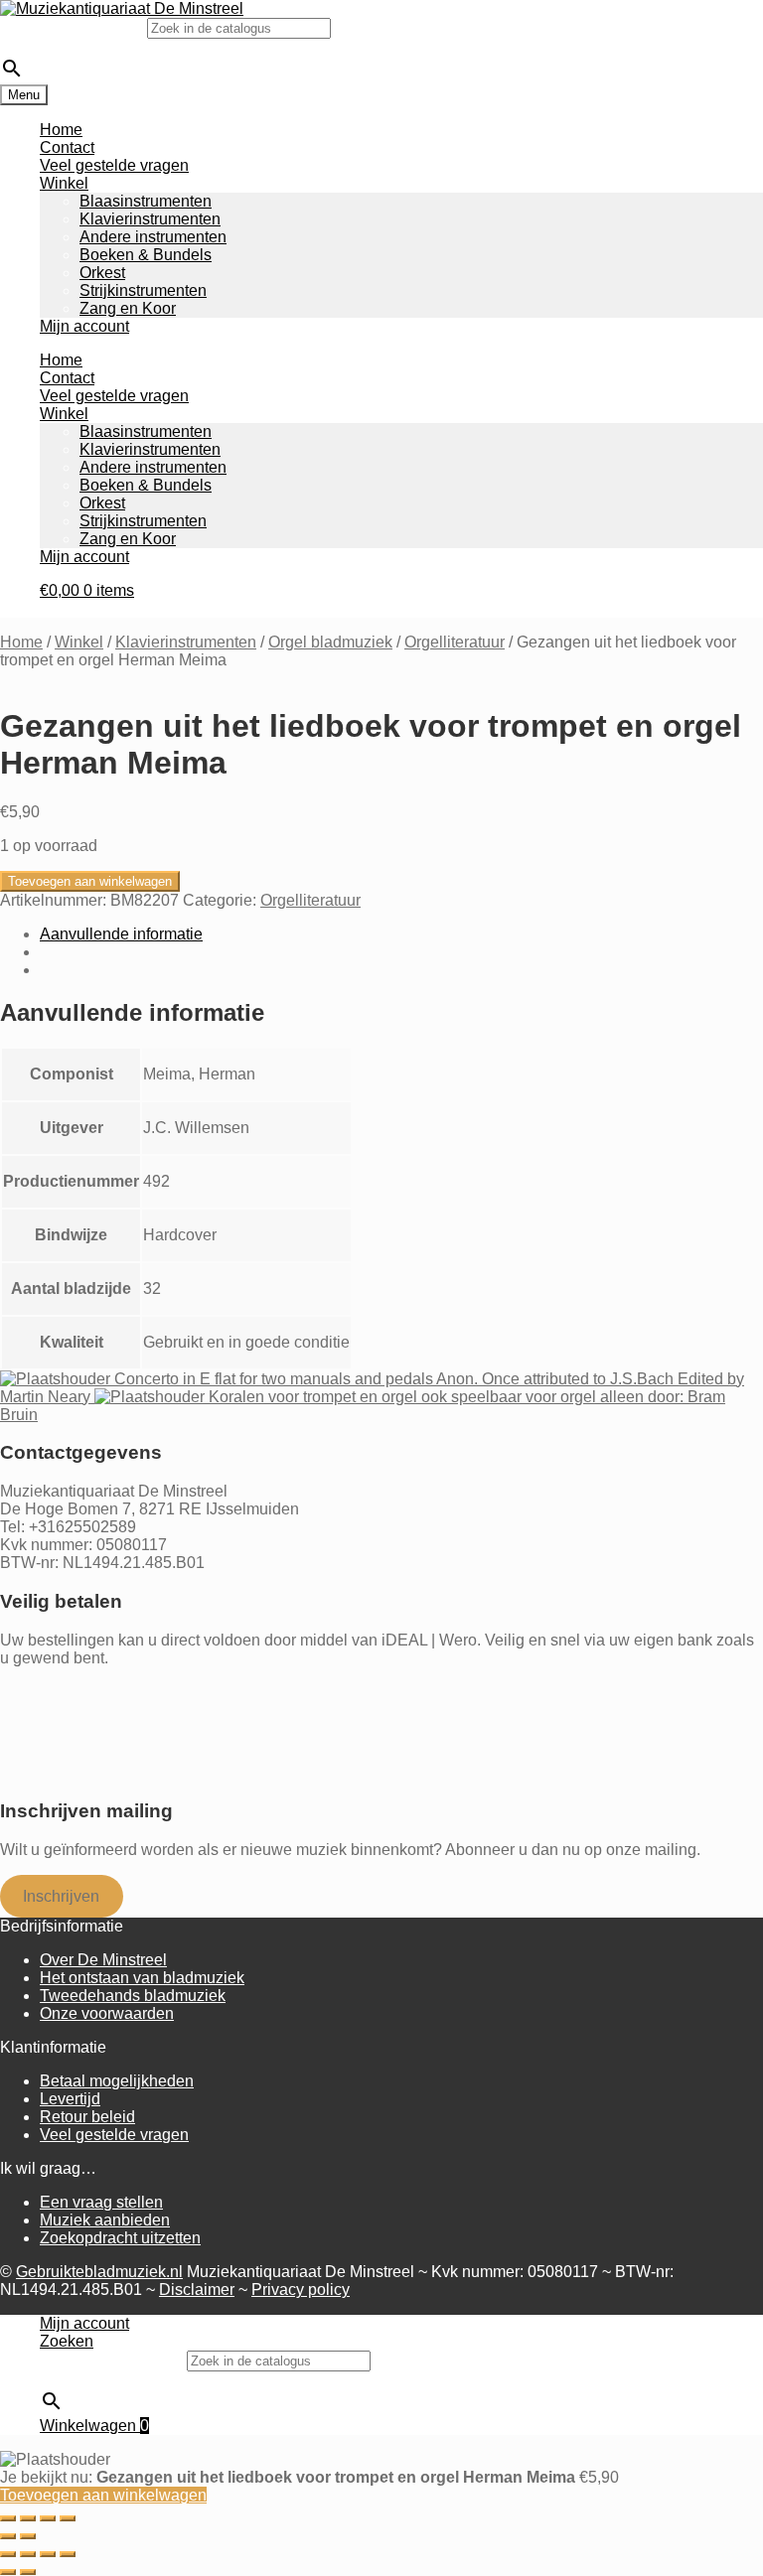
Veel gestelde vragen (114, 165)
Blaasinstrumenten (146, 201)
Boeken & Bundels (146, 255)
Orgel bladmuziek (330, 642)
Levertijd (70, 2099)
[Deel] (48, 2518)
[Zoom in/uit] (8, 2518)
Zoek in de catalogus (74, 27)
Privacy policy (301, 2290)
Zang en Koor (128, 308)
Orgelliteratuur (455, 642)
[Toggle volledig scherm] (28, 2518)
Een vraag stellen (101, 2202)
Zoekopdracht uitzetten (120, 2238)
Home (61, 130)
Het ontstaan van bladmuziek (142, 1978)
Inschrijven (61, 1896)
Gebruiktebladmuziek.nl (99, 2272)
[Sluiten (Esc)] (68, 2518)
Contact (67, 147)
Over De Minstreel (103, 1960)
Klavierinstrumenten (150, 219)
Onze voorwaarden (107, 2013)
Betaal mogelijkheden (117, 2081)
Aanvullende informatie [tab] (121, 934)
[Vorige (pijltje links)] (8, 2536)
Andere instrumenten (153, 237)
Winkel (64, 183)
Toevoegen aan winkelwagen (90, 881)
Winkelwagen (94, 2426)
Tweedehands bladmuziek (133, 1996)
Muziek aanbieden (105, 2220)
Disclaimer (197, 2290)
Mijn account (84, 326)
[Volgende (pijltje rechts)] (28, 2536)
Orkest (102, 273)
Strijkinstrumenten (143, 290)
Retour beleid (87, 2117)
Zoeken (67, 2341)
